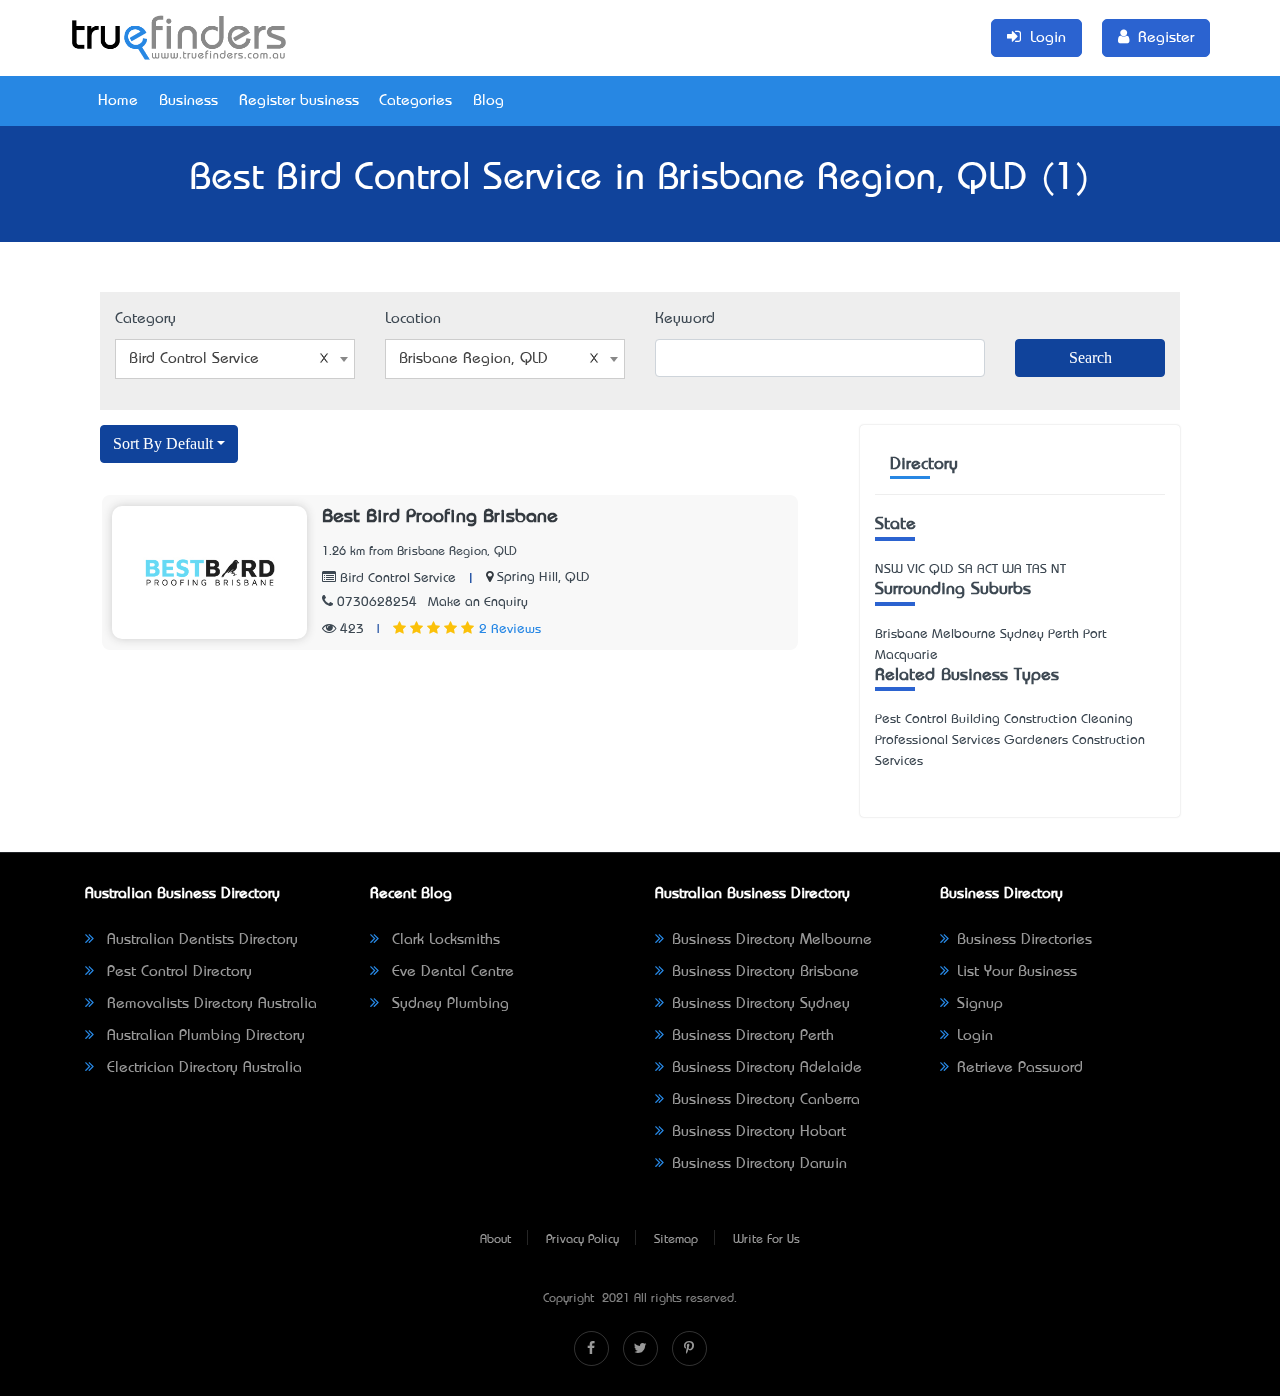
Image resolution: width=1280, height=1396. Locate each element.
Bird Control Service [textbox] (194, 359)
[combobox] (235, 359)
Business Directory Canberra (766, 1100)
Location (413, 319)
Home (118, 101)
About (495, 1240)
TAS (1036, 569)
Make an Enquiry (478, 602)
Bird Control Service (396, 578)
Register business (299, 101)
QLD (941, 569)
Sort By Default (163, 443)
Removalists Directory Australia (209, 1004)
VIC (916, 569)
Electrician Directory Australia (202, 1068)
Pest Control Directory (177, 972)
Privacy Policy (582, 1240)
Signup (980, 1004)
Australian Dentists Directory (200, 940)
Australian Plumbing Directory (203, 1036)
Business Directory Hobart (759, 1132)
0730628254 (377, 602)
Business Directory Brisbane (765, 972)
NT (1058, 569)
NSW (889, 569)
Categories (415, 101)
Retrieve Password (1020, 1068)
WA (1012, 569)
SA (965, 569)
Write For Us (766, 1240)
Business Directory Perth (753, 1036)
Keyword (685, 319)
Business (188, 101)
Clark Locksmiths (443, 940)
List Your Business (1017, 972)
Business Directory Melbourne (772, 940)
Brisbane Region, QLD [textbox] (473, 359)
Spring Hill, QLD (543, 577)
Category (145, 319)
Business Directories (1024, 940)
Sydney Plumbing (448, 1004)
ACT (987, 569)
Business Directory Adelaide (767, 1068)
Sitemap (676, 1240)
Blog (488, 101)
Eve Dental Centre (450, 972)
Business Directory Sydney (761, 1004)
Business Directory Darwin (759, 1164)
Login (975, 1036)
